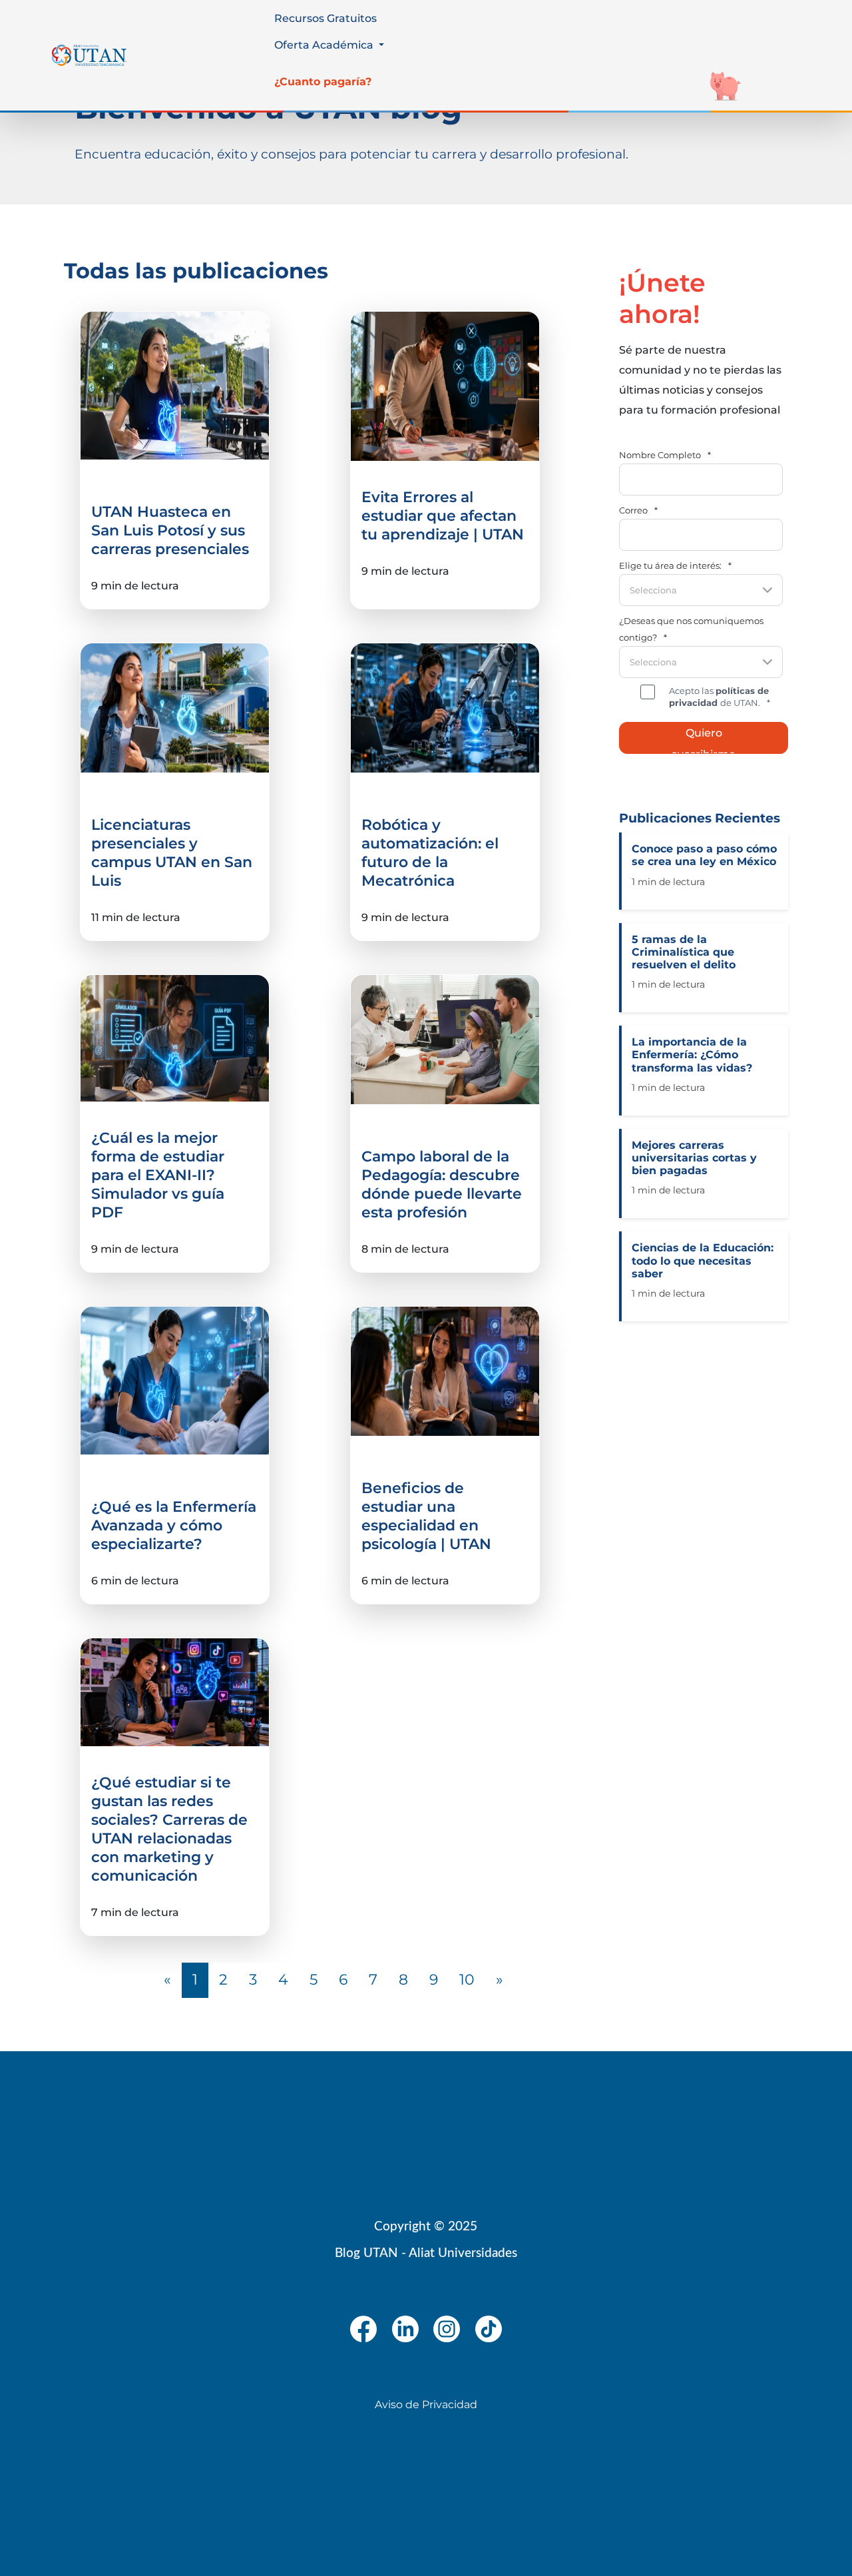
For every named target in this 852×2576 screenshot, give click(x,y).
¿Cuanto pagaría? (323, 82)
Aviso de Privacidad (426, 2405)
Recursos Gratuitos (325, 18)
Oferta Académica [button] (325, 45)
